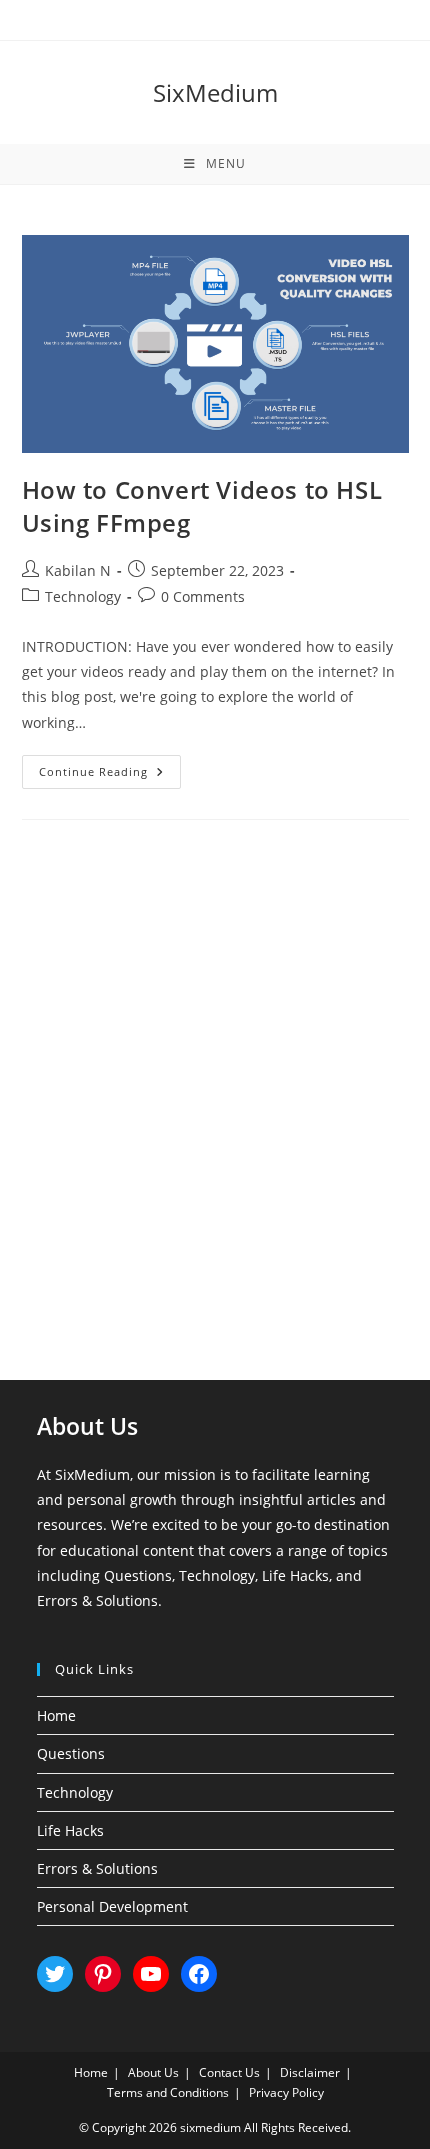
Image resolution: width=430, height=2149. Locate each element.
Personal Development (112, 1906)
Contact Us (229, 2072)
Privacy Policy (286, 2092)
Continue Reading (110, 775)
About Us (153, 2072)
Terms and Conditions (168, 2092)
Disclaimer (310, 2072)
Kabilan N (78, 570)
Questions (71, 1753)
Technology (83, 596)
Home (56, 1715)
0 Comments (203, 596)
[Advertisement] (215, 1075)
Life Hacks (70, 1830)
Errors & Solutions (97, 1868)
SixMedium (215, 92)
